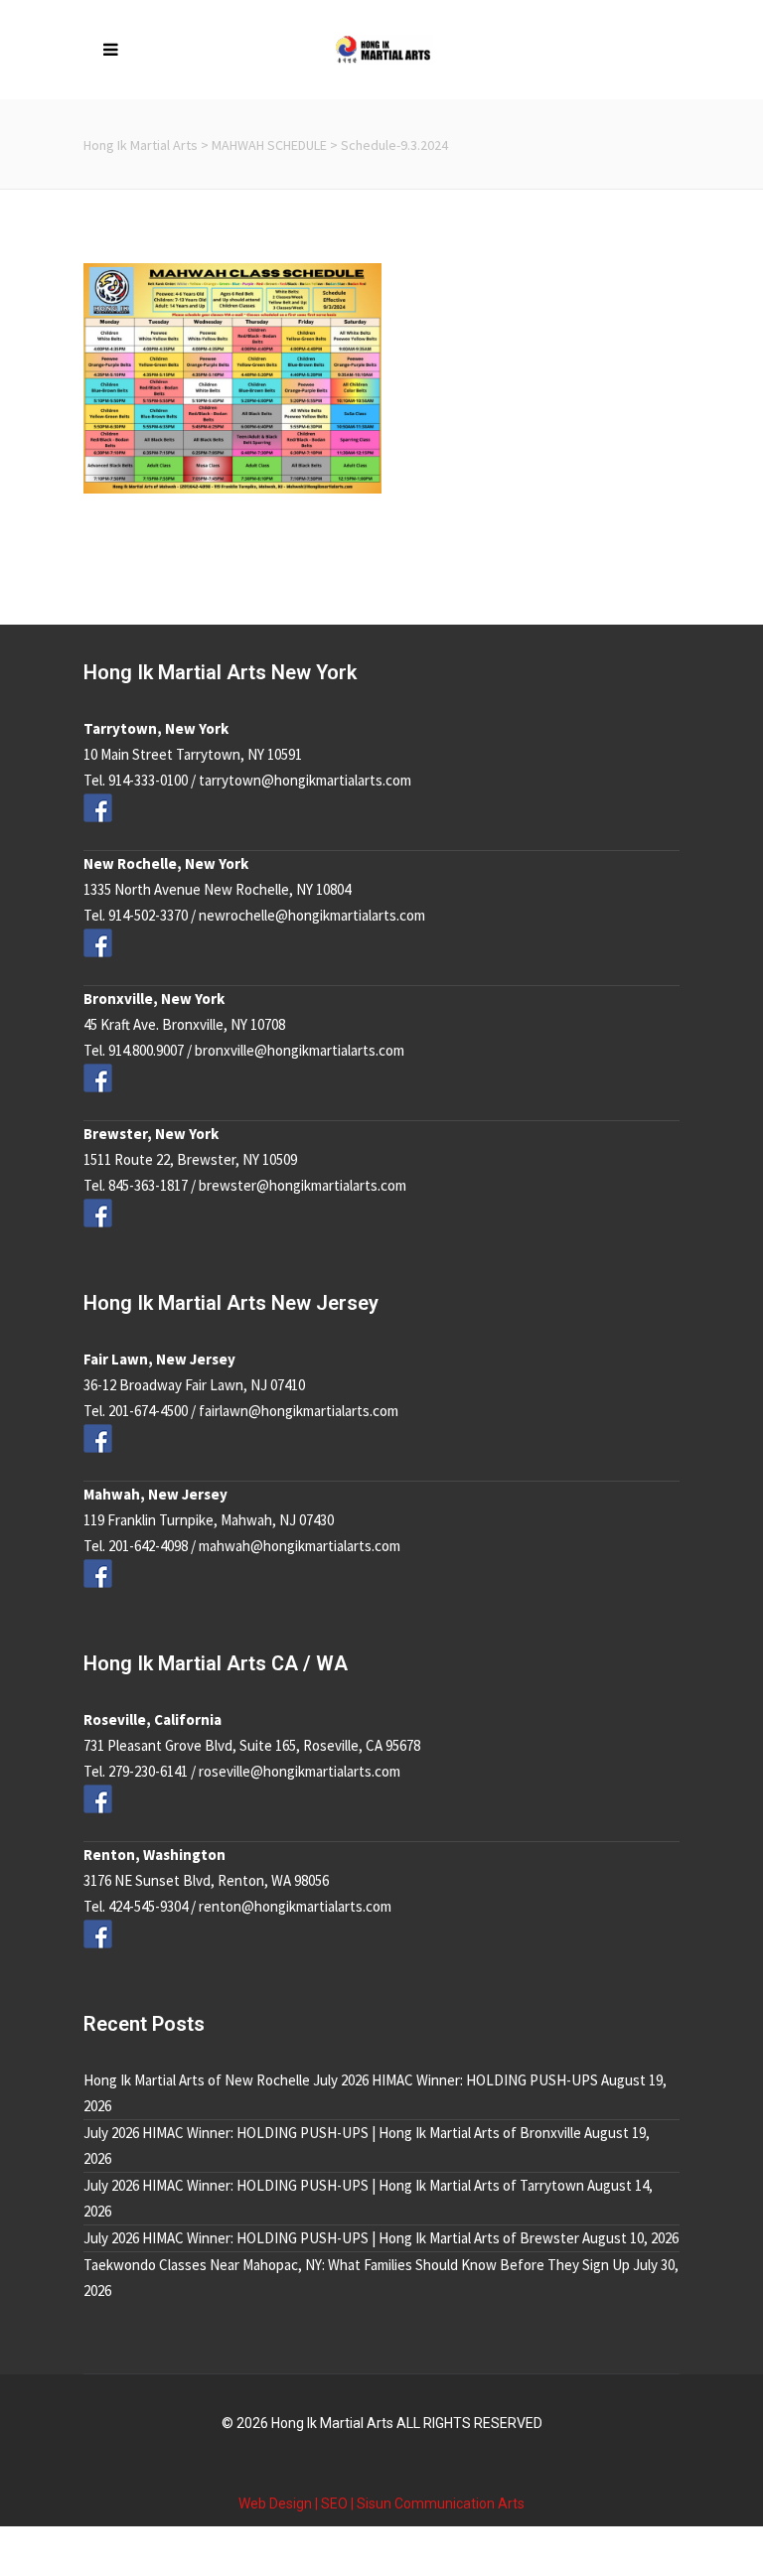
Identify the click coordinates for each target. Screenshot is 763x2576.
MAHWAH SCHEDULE (269, 145)
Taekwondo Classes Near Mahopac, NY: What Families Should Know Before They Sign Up (357, 2265)
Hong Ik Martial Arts (141, 145)
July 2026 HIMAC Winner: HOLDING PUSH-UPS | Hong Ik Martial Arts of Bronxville (332, 2133)
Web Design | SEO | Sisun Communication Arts (381, 2504)
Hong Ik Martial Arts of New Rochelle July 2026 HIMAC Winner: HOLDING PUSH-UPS (341, 2080)
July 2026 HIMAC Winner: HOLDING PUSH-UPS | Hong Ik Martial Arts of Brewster (331, 2238)
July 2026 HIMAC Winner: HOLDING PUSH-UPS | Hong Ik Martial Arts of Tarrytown (334, 2185)
